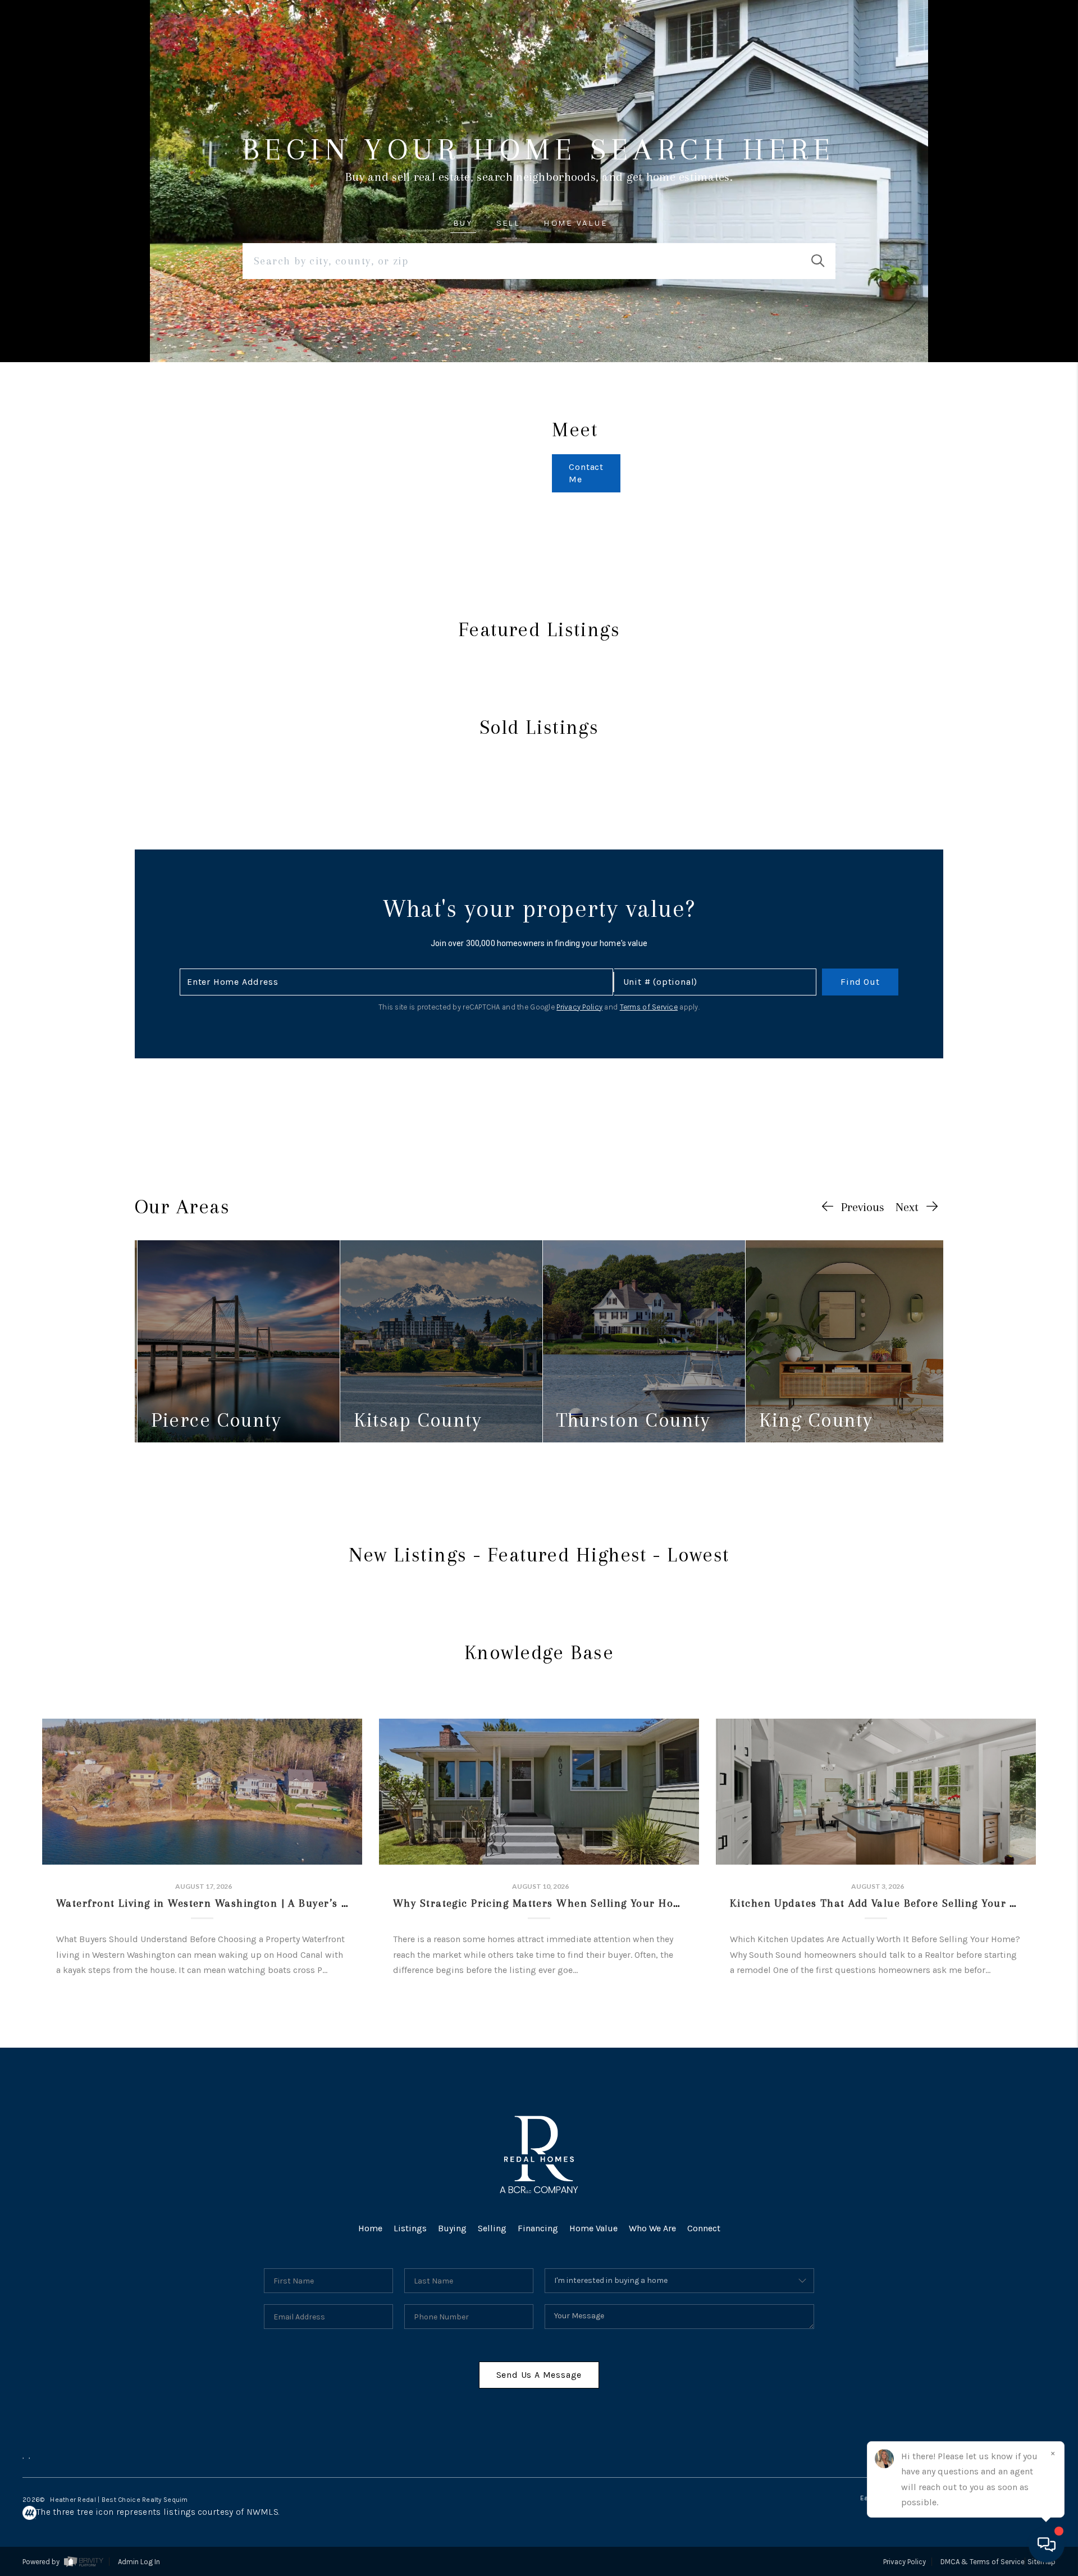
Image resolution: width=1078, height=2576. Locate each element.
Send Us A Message (539, 2375)
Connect (704, 2228)
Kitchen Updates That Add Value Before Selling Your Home (885, 1903)
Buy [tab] (463, 223)
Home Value (593, 2228)
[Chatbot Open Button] (1047, 2545)
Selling (492, 2228)
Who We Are (652, 2228)
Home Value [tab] (576, 223)
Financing (538, 2228)
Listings (410, 2228)
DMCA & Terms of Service (983, 2562)
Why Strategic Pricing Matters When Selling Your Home (541, 1903)
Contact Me (586, 473)
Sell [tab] (508, 223)
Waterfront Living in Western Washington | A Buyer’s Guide (214, 1903)
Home (370, 2228)
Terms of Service (649, 1007)
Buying (452, 2228)
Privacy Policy (579, 1007)
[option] (238, 1341)
